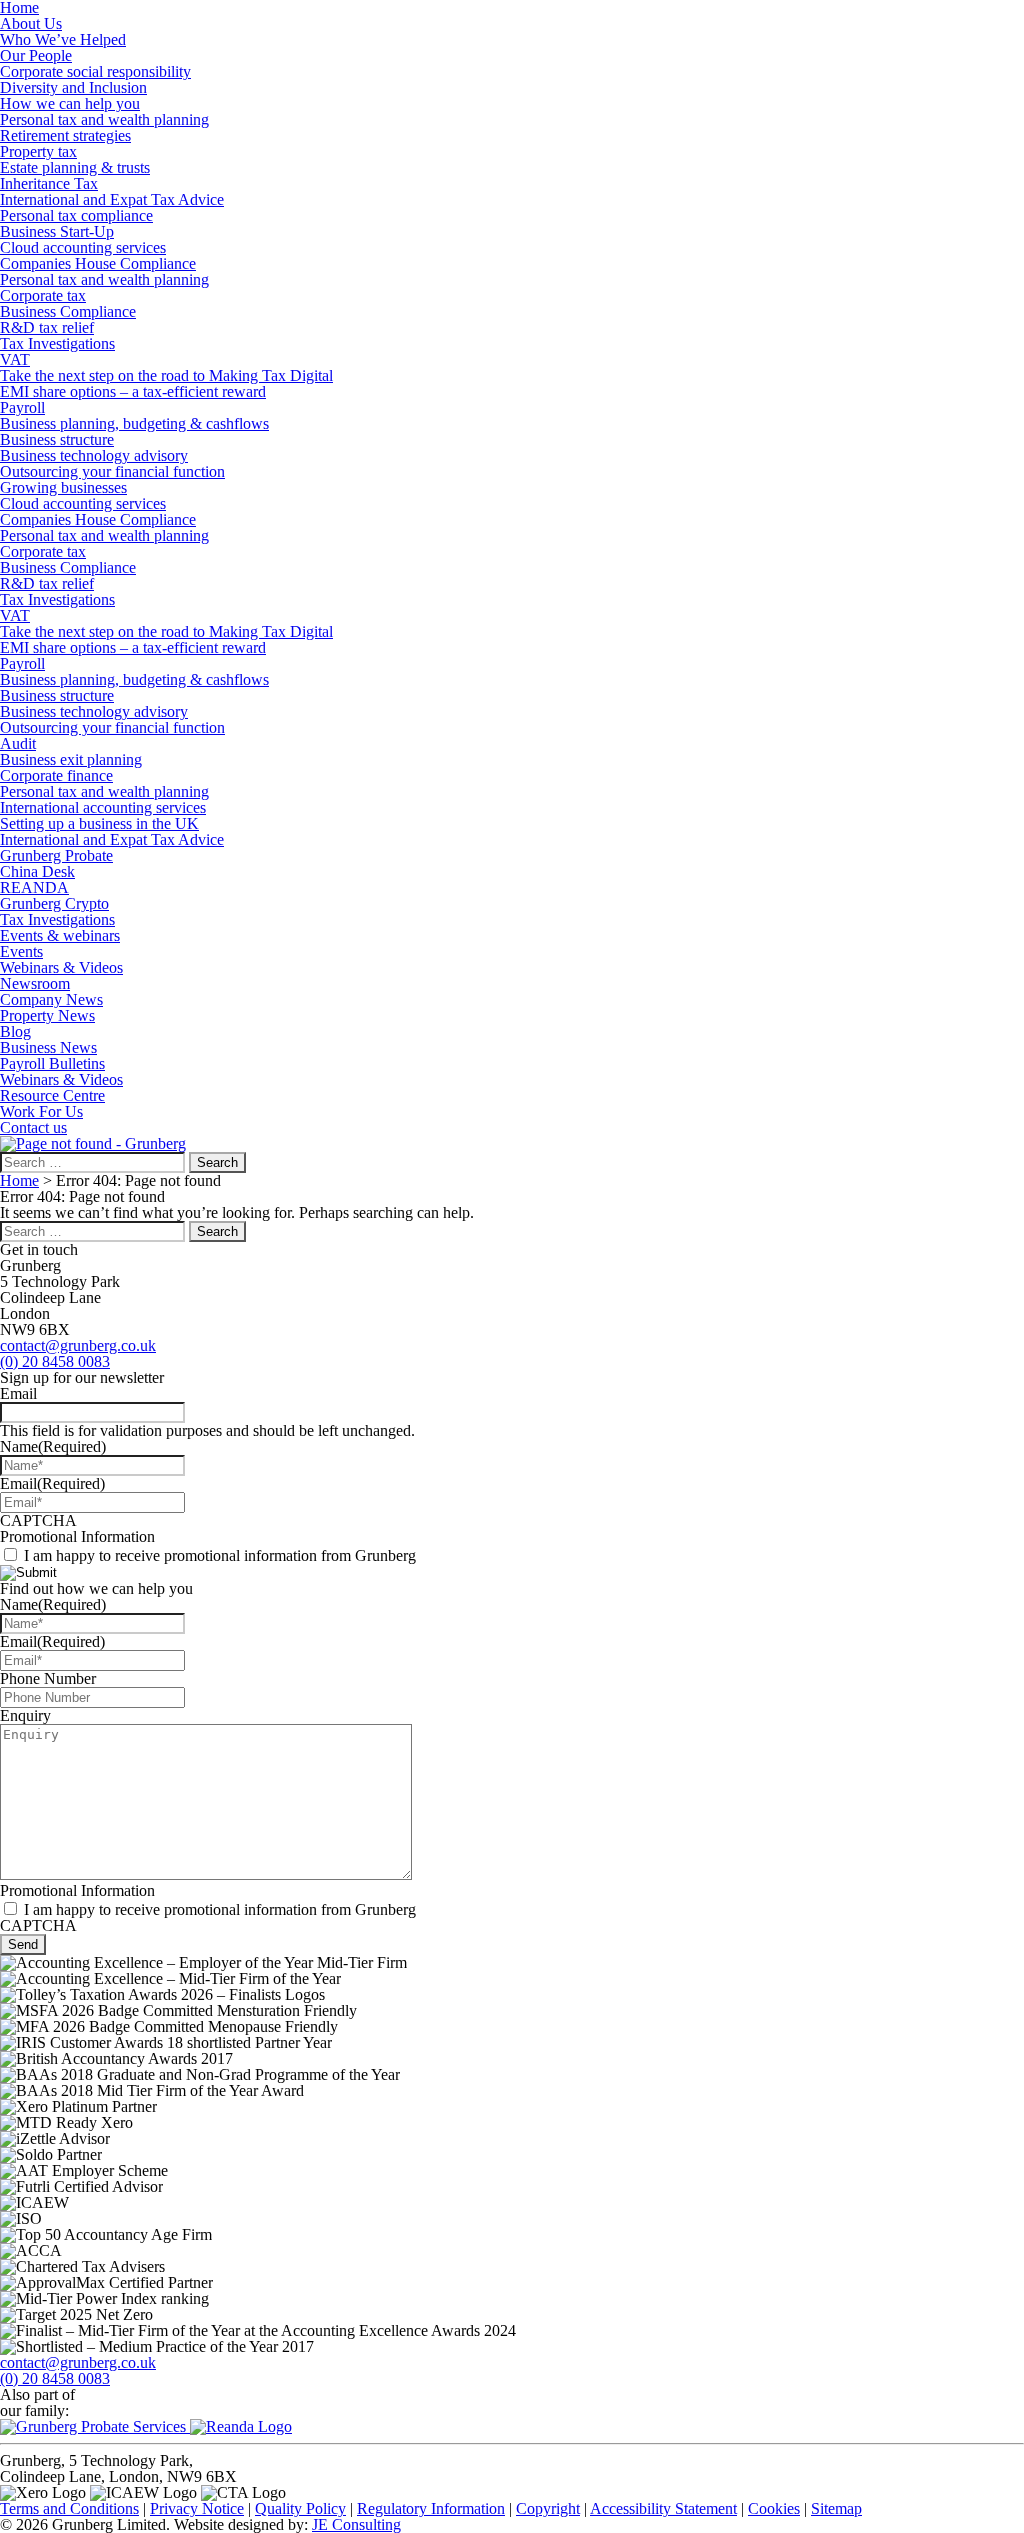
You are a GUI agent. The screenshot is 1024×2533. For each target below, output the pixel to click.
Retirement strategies (65, 135)
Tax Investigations (57, 343)
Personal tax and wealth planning (104, 119)
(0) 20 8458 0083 (55, 1361)
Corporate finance (56, 775)
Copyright (548, 2508)
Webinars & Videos (61, 967)
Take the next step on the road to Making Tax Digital (166, 375)
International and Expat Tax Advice (112, 199)
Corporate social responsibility (95, 71)
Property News (47, 1015)
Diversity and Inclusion (73, 87)
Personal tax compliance (76, 215)
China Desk (37, 871)
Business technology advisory (94, 455)
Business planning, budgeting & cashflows (134, 423)
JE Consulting (356, 2524)
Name (53, 1446)
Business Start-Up (57, 231)
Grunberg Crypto (54, 903)
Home (19, 1180)
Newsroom (35, 983)
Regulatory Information (431, 2508)
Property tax (38, 151)
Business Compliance (68, 311)
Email (18, 1393)
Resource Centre (52, 1095)
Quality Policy (300, 2508)
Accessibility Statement (663, 2508)
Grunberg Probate (56, 855)
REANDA (34, 887)
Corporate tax (43, 295)
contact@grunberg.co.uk (78, 1345)
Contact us (33, 1127)
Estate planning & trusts (75, 167)
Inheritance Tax (49, 183)
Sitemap (836, 2508)
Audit (18, 743)
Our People (36, 55)
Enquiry (25, 1715)
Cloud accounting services (83, 247)
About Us (31, 23)
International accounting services (103, 807)
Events (21, 951)
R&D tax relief (47, 327)
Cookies (774, 2508)
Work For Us (41, 1111)
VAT (15, 359)
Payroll (22, 407)
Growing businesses (63, 487)
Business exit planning (71, 759)
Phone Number (48, 1678)
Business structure (57, 439)
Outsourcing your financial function (112, 471)
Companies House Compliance (98, 263)
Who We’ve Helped (63, 39)
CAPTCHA (38, 1520)
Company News (51, 999)
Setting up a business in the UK (99, 823)
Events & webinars (60, 935)
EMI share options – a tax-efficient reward (133, 391)
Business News (48, 1047)
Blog (15, 1031)
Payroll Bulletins (52, 1063)
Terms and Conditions (69, 2508)
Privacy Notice (197, 2508)
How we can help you (70, 103)
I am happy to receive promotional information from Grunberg (220, 1555)
